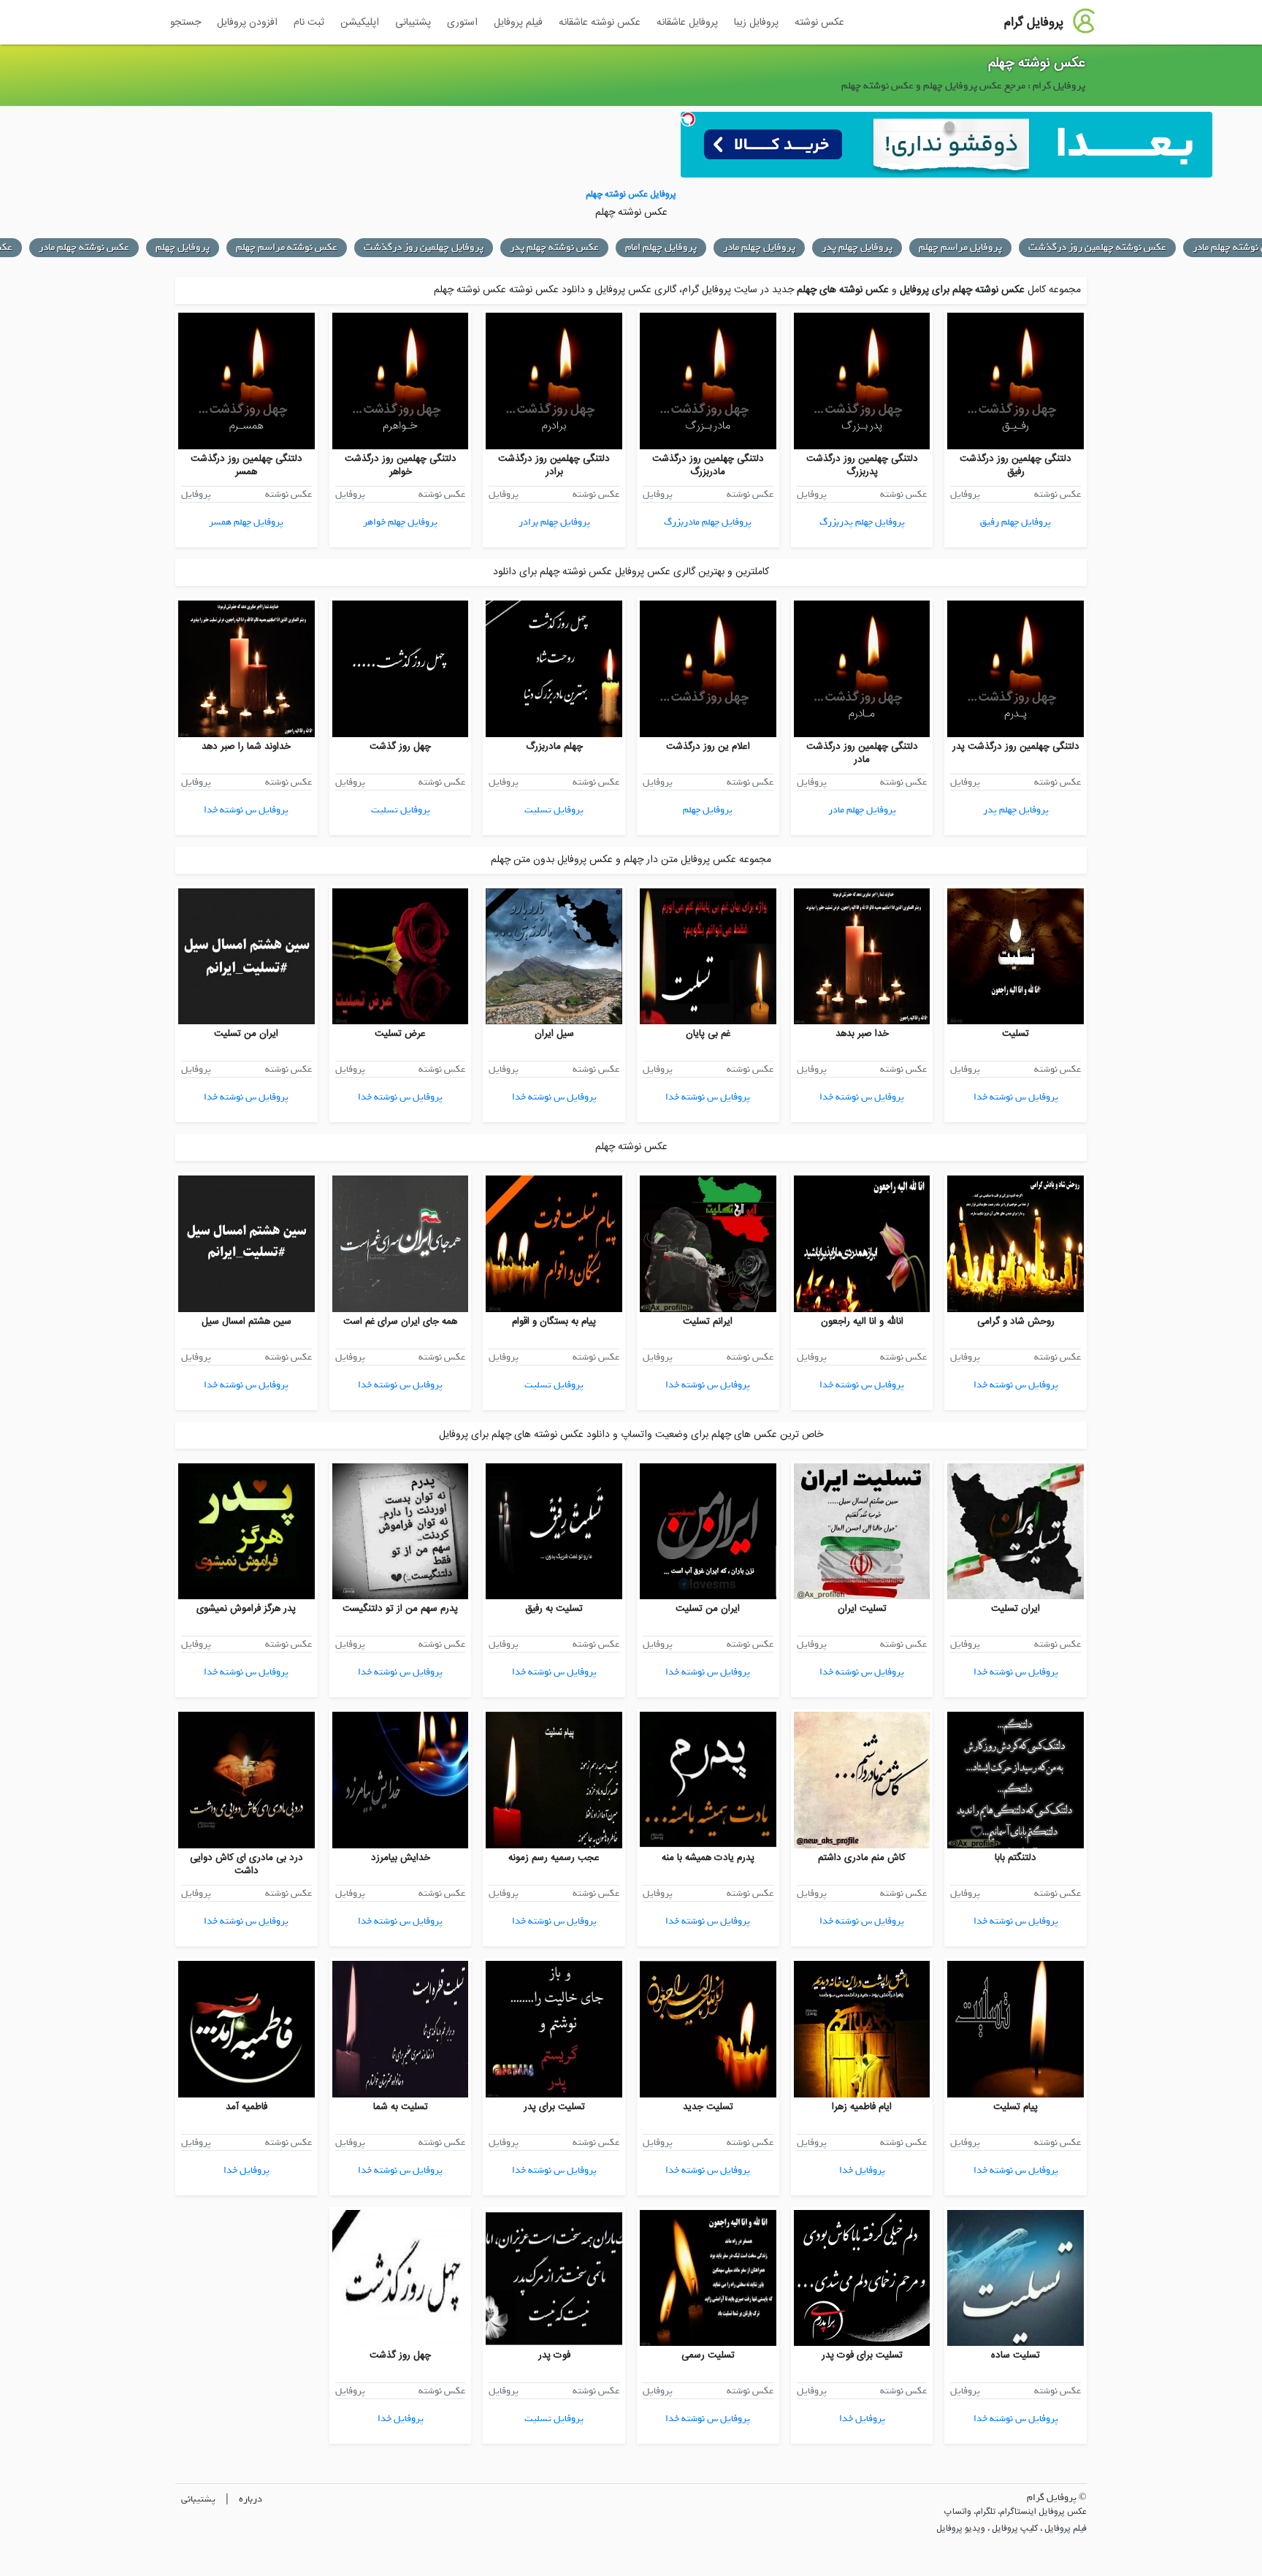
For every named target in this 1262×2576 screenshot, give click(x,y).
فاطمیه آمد (246, 2107)
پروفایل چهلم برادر (554, 522)
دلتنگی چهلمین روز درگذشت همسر (246, 465)
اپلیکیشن (360, 23)
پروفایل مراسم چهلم (960, 247)
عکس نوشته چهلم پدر (554, 247)
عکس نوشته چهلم (1037, 64)
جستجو (186, 23)
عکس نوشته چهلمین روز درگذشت (1097, 247)
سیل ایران (554, 1034)
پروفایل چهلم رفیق (1016, 522)
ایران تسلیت (1016, 1609)
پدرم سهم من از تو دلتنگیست (400, 1609)
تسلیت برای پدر (554, 2107)
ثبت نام (309, 23)
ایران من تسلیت (246, 1034)
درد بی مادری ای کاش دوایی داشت (246, 1864)
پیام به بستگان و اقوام (554, 1322)
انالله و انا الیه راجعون (862, 1322)
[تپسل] (688, 119)
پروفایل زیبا (756, 23)
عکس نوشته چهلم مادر (84, 247)
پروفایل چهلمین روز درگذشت (424, 247)
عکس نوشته (819, 23)
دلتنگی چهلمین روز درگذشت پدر (1016, 747)
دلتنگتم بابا (1016, 1858)
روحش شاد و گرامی (1016, 1322)
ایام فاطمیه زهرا (862, 2107)
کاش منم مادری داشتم (862, 1858)
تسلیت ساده (1016, 2355)
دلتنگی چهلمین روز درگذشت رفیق (1016, 465)
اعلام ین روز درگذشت (708, 747)
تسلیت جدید (708, 2107)
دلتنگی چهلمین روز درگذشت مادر (862, 753)
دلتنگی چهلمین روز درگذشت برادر (554, 465)
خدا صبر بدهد (862, 1034)
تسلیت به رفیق (554, 1609)
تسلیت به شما (401, 2107)
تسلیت (1016, 1034)
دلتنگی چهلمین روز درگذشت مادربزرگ (708, 465)
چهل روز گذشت (400, 747)
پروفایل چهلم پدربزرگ (862, 522)
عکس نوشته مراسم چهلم (287, 247)
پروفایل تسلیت (554, 810)
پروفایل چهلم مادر (759, 247)
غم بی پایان (708, 1034)
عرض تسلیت (400, 1034)
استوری (462, 23)
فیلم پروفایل (518, 23)
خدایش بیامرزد (401, 1858)
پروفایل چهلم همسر (246, 522)
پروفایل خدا (862, 2170)
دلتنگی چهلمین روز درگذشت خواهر (401, 465)
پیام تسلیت (1016, 2107)
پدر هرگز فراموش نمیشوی (246, 1609)
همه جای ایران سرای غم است (400, 1322)
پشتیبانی (413, 23)
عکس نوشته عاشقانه (600, 23)
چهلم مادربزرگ (554, 747)
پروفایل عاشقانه (687, 23)
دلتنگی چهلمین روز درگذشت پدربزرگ (862, 465)
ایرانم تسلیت (708, 1322)
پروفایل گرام (1034, 23)
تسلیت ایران (862, 1609)
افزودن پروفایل (247, 23)
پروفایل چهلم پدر (857, 247)
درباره (251, 2499)
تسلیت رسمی (708, 2355)
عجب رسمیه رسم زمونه (554, 1858)
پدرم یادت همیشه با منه (708, 1858)
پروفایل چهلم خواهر (400, 522)
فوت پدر (554, 2355)
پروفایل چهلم (183, 247)
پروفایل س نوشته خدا (246, 810)
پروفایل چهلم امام (661, 247)
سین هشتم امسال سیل (246, 1322)
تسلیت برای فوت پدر (862, 2355)
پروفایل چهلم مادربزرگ (708, 522)
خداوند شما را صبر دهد (246, 747)
